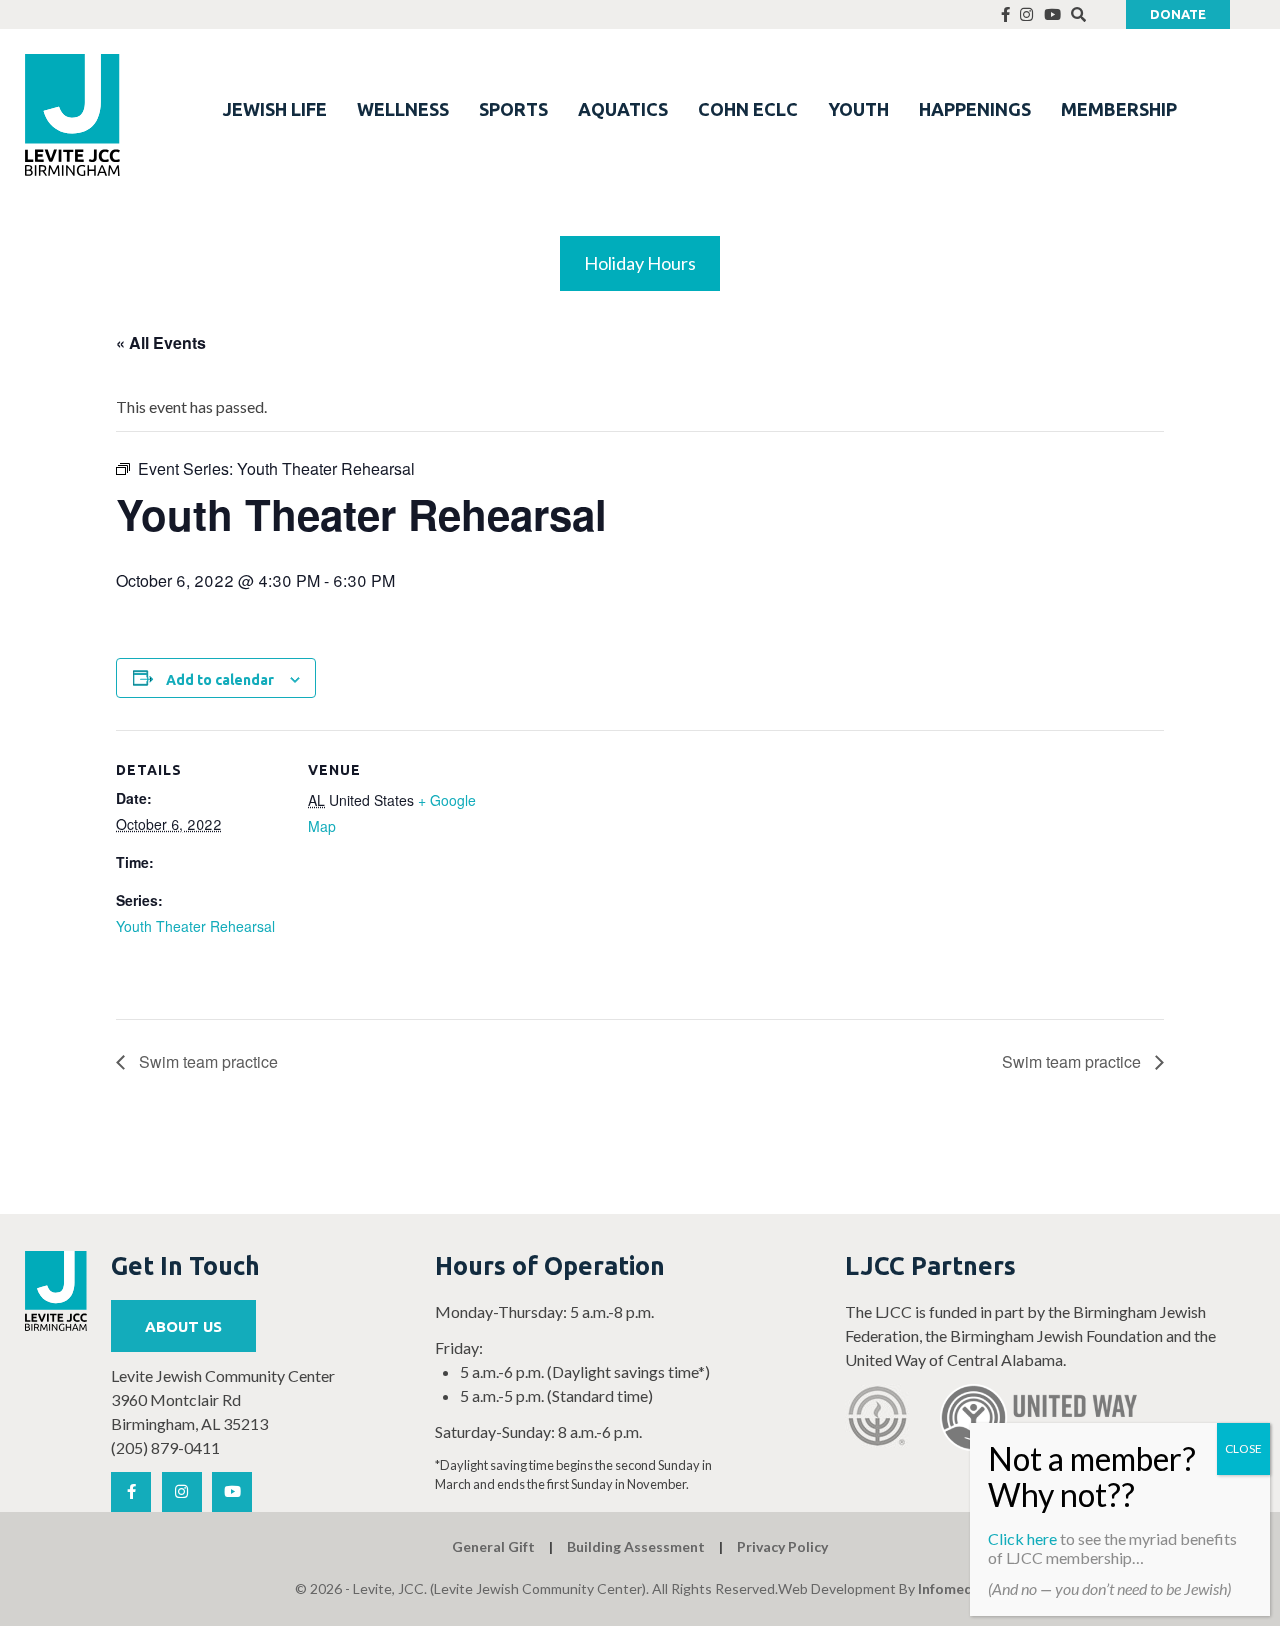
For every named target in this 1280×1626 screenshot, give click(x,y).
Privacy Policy (782, 1546)
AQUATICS (623, 109)
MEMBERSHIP (1119, 109)
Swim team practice (206, 1061)
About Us (183, 1326)
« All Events (161, 342)
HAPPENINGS (975, 109)
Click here (1022, 1538)
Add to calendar (220, 680)
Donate (1178, 14)
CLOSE (1243, 1448)
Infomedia (951, 1588)
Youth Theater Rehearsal (195, 926)
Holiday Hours (640, 263)
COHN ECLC (748, 109)
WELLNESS (403, 109)
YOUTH (858, 109)
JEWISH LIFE (275, 109)
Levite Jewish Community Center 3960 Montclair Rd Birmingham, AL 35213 (223, 1399)
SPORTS (513, 109)
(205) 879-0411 (165, 1447)
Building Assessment (636, 1546)
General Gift (493, 1546)
